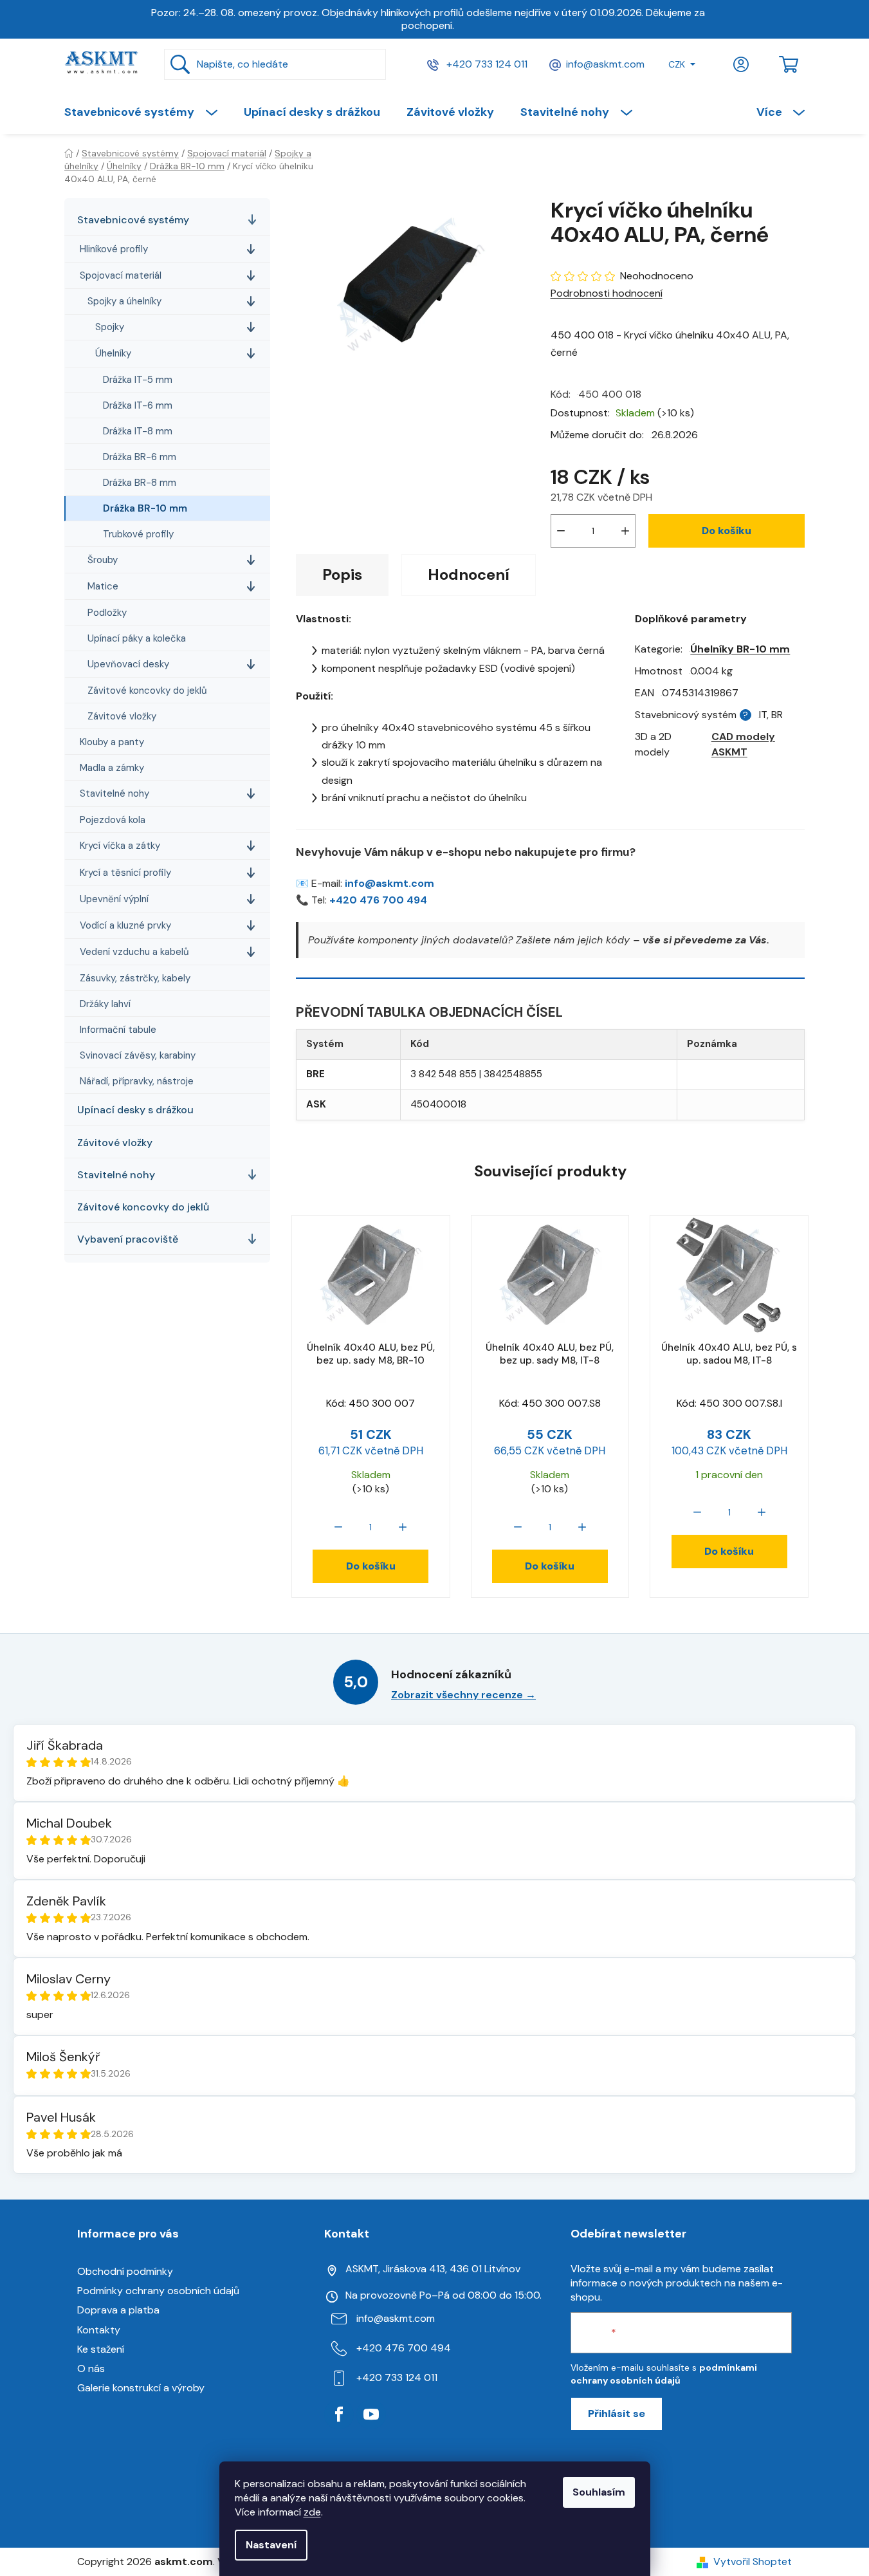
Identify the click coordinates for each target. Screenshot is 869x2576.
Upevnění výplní (114, 900)
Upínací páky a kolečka (137, 639)
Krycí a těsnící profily (125, 873)
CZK (677, 64)
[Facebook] (339, 2414)
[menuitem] (147, 112)
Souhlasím (599, 2492)
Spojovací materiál (121, 276)
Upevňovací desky (128, 665)
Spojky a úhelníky (124, 302)
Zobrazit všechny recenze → (463, 1695)
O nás (91, 2368)
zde (312, 2512)
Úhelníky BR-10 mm (740, 649)
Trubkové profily (138, 535)
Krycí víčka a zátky (120, 846)
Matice (103, 587)
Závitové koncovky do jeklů (147, 691)
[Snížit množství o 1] (561, 531)
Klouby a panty (112, 743)
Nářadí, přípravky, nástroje (137, 1082)
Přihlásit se (617, 2414)
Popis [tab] (342, 574)
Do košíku (727, 531)
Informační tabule (118, 1030)
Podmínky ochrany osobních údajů (158, 2291)
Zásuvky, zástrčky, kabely (135, 979)
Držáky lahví (105, 1005)
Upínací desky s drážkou (135, 1110)
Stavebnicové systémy (133, 220)
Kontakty (99, 2330)
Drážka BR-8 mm (140, 483)
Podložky (107, 613)
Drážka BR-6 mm (140, 458)
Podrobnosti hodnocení (607, 293)
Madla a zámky (112, 768)
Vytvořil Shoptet (753, 2562)
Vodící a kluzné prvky (125, 926)
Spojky (110, 328)
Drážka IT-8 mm (138, 432)
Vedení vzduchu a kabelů (134, 952)
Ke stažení (101, 2349)
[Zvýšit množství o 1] (625, 531)
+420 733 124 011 (486, 64)
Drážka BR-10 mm (145, 509)
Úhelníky (113, 354)
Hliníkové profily (114, 250)
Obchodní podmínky (125, 2271)
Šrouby (103, 561)
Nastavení (271, 2545)
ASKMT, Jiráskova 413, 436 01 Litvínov (433, 2269)
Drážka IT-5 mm (138, 380)
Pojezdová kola (113, 820)
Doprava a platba (118, 2310)
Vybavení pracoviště (128, 1240)
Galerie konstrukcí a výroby (141, 2388)
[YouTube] (371, 2414)
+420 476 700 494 (378, 900)
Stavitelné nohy (114, 794)
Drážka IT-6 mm (138, 406)
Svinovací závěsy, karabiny (138, 1056)
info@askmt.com (605, 64)
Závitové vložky (122, 717)
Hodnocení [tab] (469, 574)
